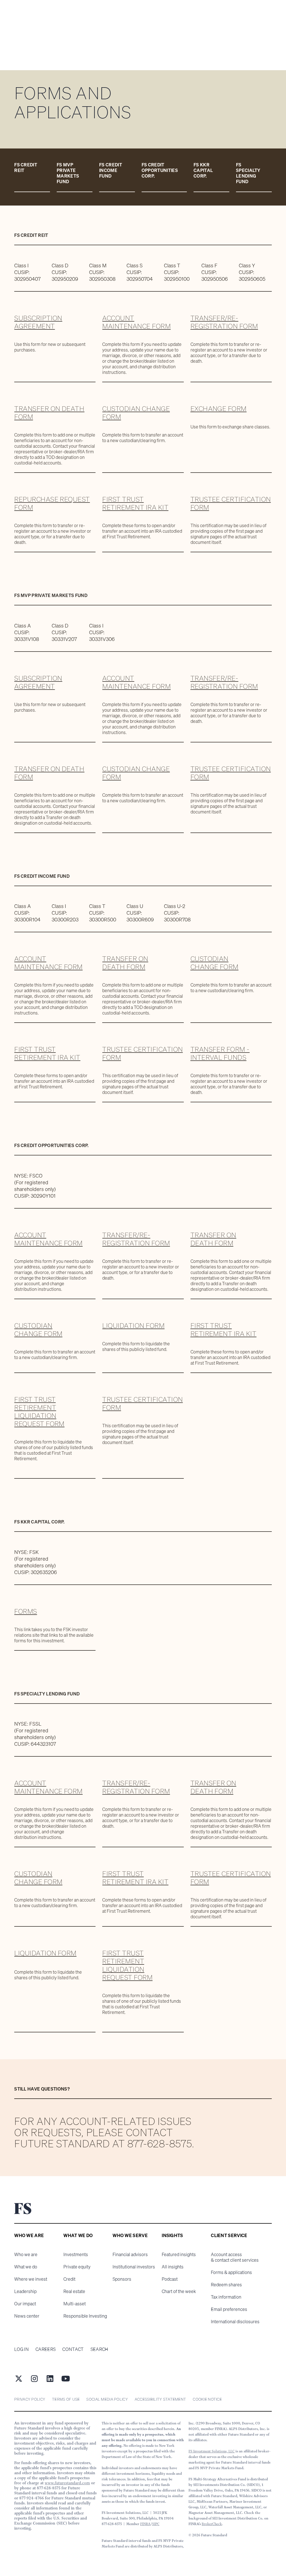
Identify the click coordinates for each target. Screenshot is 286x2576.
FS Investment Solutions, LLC (212, 2451)
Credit (69, 2279)
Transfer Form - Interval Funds (220, 1053)
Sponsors (122, 2279)
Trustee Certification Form (231, 503)
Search (99, 2349)
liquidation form (45, 1953)
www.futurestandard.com (67, 2483)
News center (27, 2316)
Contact (73, 2349)
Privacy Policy (30, 2399)
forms (26, 1611)
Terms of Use (66, 2399)
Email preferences (229, 2309)
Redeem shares (226, 2285)
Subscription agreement (38, 322)
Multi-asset (75, 2304)
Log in (22, 2349)
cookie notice (207, 2399)
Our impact (25, 2304)
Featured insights (179, 2254)
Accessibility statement (160, 2399)
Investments (76, 2254)
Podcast (170, 2279)
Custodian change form (136, 413)
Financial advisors (130, 2254)
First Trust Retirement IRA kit (135, 503)
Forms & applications (231, 2272)
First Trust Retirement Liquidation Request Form (39, 1411)
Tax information (226, 2297)
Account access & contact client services (235, 2257)
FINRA (145, 2524)
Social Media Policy (107, 2399)
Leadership (25, 2291)
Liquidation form (133, 1325)
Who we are (26, 2254)
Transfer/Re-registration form (224, 322)
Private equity (77, 2267)
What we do (26, 2267)
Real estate (74, 2291)
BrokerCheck (212, 2524)
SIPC (156, 2524)
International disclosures (235, 2322)
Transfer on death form (49, 413)
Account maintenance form (136, 322)
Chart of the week (179, 2291)
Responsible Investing (85, 2316)
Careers (46, 2349)
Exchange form (219, 409)
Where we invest (31, 2279)
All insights (173, 2267)
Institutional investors (134, 2267)
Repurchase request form (52, 503)
